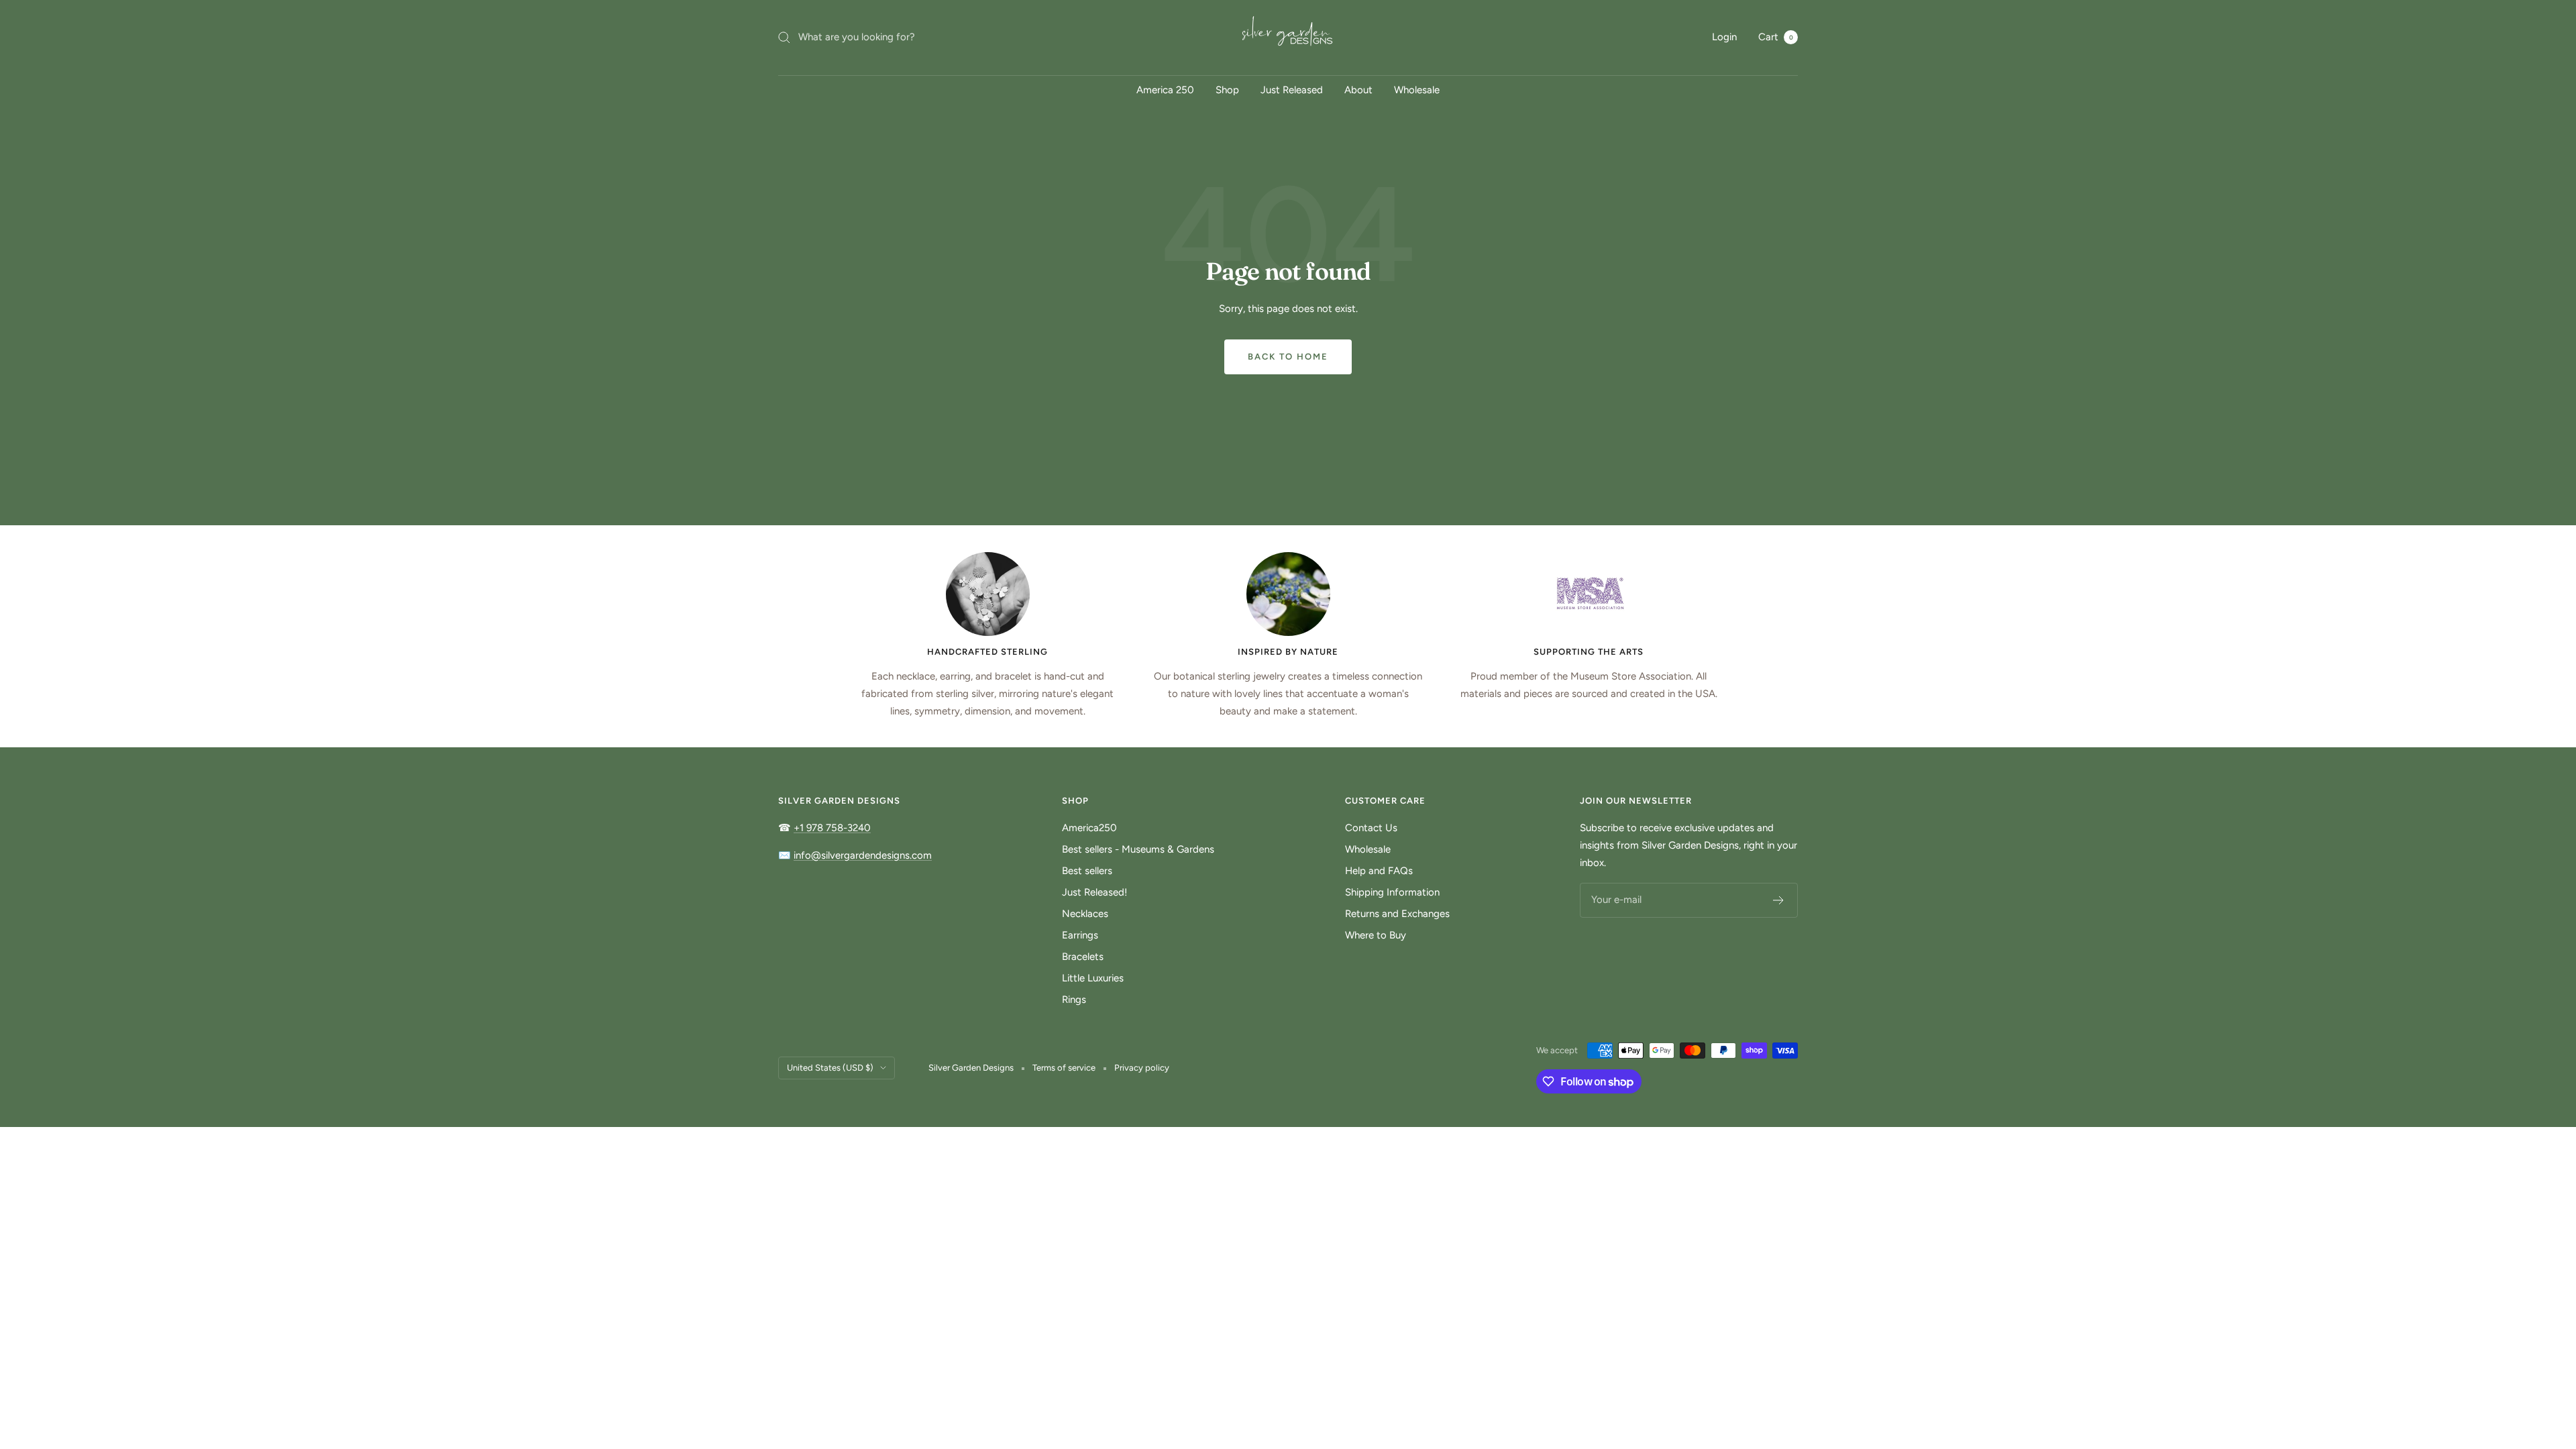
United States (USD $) (830, 1068)
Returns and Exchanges (1397, 914)
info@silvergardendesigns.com (863, 855)
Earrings (1080, 935)
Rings (1074, 1000)
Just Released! (1094, 892)
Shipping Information (1392, 892)
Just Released (1292, 90)
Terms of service (1064, 1068)
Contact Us (1371, 828)
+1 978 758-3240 (832, 828)
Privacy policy (1142, 1068)
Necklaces (1085, 914)
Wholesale (1417, 90)
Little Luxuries (1093, 978)
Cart (1776, 37)
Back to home (1288, 357)
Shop (1227, 90)
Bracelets (1083, 957)
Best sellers (1087, 871)
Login (1724, 37)
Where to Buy (1376, 935)
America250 (1089, 828)
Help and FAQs (1379, 871)
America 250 (1165, 90)
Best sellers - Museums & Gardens (1138, 849)
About (1358, 90)
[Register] (1779, 900)
